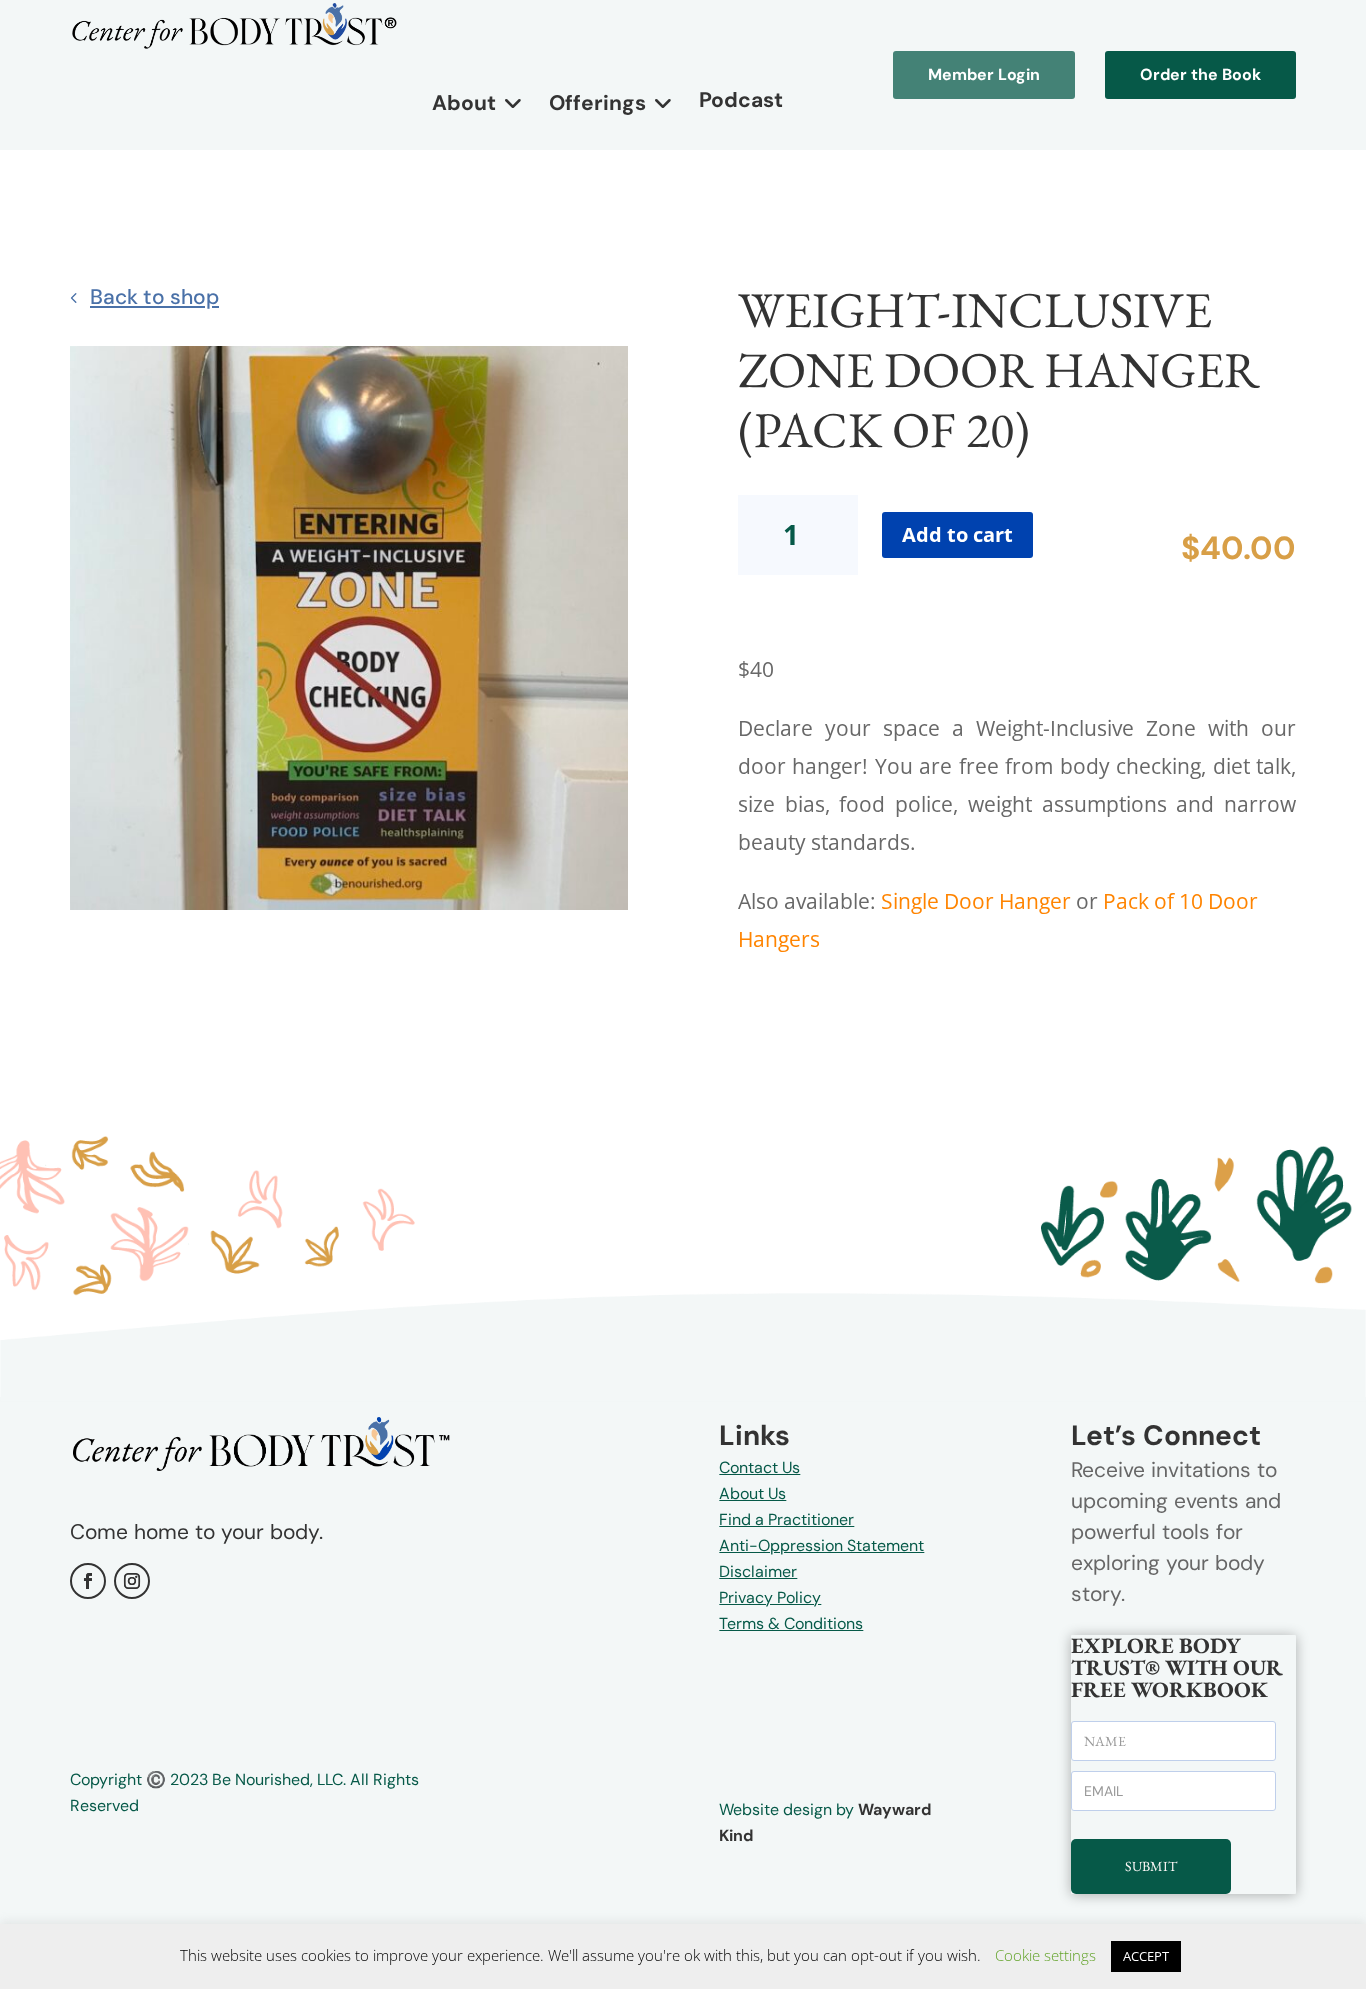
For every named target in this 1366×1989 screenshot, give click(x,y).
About (464, 103)
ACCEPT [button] (1146, 1956)
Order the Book (1200, 74)
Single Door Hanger (976, 901)
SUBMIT (1151, 1866)
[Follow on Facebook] (88, 1581)
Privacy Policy (770, 1597)
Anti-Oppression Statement (821, 1545)
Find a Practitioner (786, 1519)
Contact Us (759, 1467)
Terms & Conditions (791, 1623)
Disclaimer (758, 1571)
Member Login (984, 74)
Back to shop (154, 297)
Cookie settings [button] (1045, 1955)
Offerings (597, 103)
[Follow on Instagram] (132, 1581)
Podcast (741, 100)
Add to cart (957, 534)
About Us (752, 1493)
